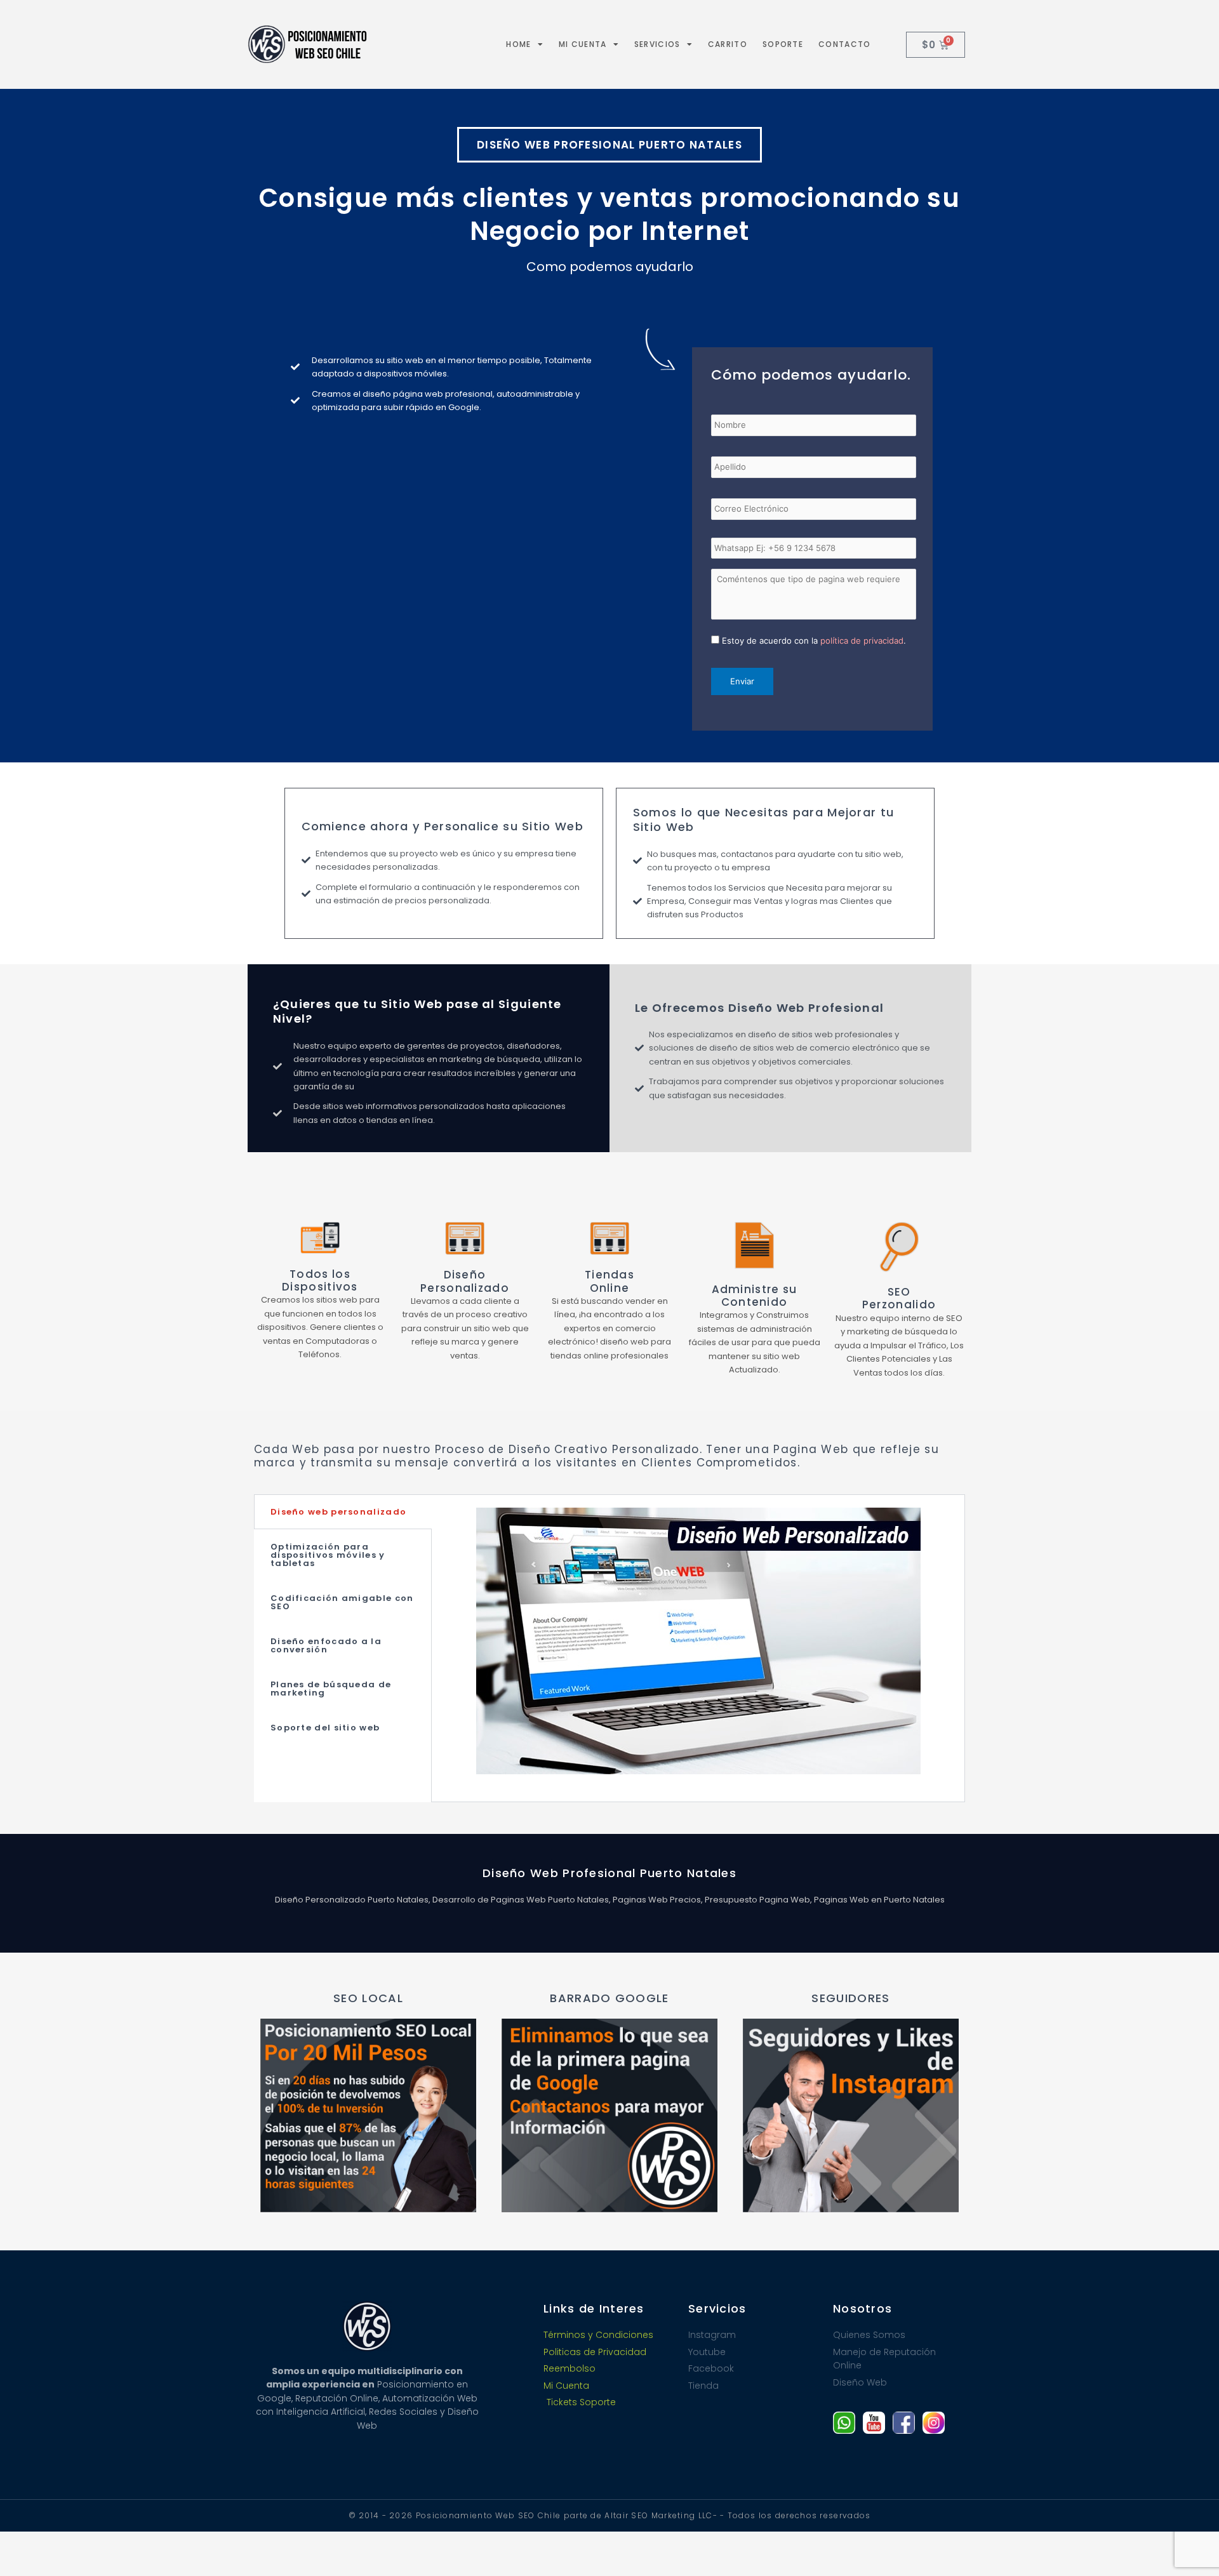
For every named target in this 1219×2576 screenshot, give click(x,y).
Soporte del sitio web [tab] (325, 1728)
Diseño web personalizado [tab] (338, 1512)
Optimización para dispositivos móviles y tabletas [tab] (328, 1555)
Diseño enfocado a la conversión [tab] (326, 1645)
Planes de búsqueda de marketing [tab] (331, 1689)
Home (518, 44)
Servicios (657, 44)
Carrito (728, 44)
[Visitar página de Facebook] (904, 2423)
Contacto (844, 44)
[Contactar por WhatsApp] (844, 2423)
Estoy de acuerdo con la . (814, 641)
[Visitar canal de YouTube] (874, 2423)
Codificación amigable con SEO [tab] (342, 1602)
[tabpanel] (698, 1648)
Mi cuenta (583, 44)
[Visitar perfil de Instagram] (934, 2423)
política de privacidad (862, 641)
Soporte (783, 44)
